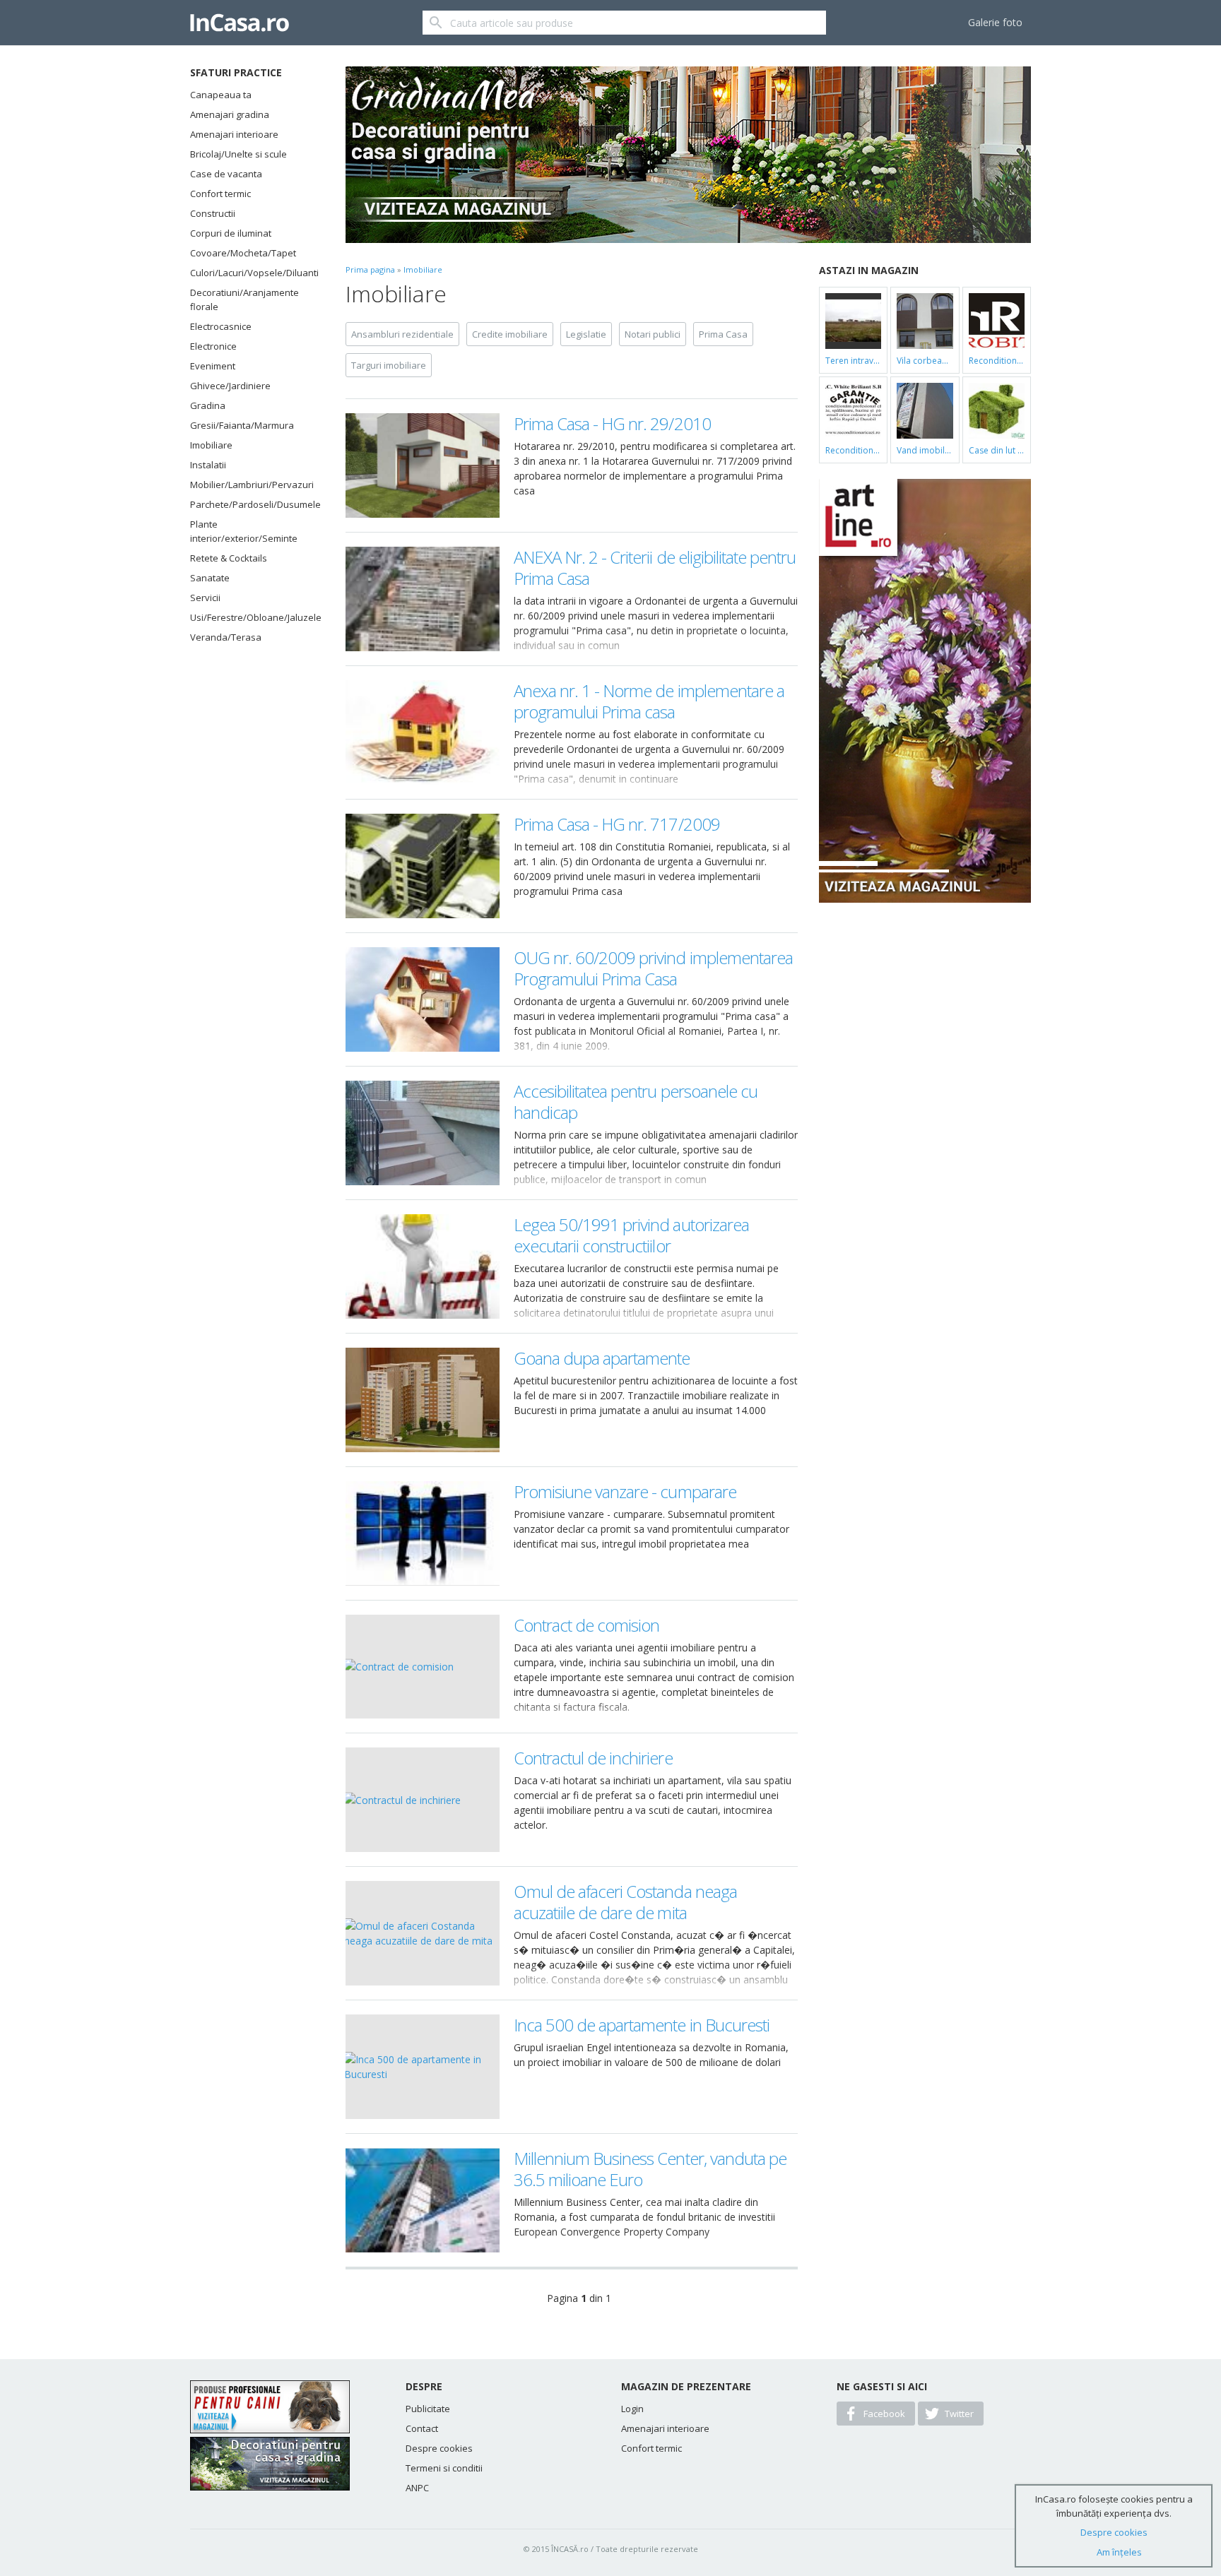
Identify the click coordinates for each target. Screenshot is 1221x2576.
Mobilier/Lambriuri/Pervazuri (250, 485)
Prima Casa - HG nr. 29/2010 (612, 423)
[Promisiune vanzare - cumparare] (423, 1533)
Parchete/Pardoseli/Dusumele (250, 504)
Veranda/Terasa (226, 637)
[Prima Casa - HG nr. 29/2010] (423, 465)
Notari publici (653, 334)
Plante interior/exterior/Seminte (244, 531)
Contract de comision (587, 1625)
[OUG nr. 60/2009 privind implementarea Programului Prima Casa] (423, 999)
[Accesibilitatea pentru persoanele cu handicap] (423, 1133)
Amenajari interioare (234, 134)
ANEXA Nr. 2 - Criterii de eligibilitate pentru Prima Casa (655, 568)
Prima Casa (723, 334)
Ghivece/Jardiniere (230, 386)
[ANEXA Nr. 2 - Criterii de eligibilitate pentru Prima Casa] (423, 599)
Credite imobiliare (510, 334)
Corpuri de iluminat (231, 233)
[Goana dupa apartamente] (423, 1400)
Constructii (213, 213)
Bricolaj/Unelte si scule (238, 154)
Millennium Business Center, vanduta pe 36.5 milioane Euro (650, 2169)
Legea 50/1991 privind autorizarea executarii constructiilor (631, 1235)
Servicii (205, 598)
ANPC (417, 2488)
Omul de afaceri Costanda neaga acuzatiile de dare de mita (625, 1902)
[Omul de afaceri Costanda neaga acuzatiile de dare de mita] (423, 1933)
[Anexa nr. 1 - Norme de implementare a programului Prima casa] (423, 732)
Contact (422, 2428)
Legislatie (586, 334)
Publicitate (428, 2409)
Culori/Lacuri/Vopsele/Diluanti (250, 273)
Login (632, 2409)
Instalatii (208, 465)
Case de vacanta (226, 174)
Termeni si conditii (444, 2468)
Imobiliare (211, 445)
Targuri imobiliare (389, 365)
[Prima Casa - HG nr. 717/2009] (423, 866)
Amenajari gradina (230, 114)
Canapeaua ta (221, 95)
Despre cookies (439, 2448)
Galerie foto (995, 22)
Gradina (208, 405)
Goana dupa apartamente (602, 1358)
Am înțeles (1119, 2552)
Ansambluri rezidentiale (402, 334)
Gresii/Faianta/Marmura (242, 425)
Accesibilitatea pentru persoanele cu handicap (636, 1102)
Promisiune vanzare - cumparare (625, 1491)
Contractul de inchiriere (593, 1758)
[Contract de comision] (423, 1667)
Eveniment (213, 366)
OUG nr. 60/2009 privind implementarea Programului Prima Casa (653, 968)
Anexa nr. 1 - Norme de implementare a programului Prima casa (649, 701)
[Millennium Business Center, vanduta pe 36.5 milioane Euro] (423, 2200)
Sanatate (210, 578)
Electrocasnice (221, 326)
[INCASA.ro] (240, 23)
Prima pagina (370, 269)
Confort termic (220, 194)
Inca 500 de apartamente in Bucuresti (642, 2025)
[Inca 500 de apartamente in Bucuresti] (423, 2067)
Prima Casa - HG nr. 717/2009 (617, 824)
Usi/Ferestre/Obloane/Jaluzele (250, 617)
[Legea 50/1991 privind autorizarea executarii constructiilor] (423, 1266)
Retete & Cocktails (229, 558)
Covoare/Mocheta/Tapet (243, 253)
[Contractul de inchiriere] (423, 1800)
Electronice (213, 346)
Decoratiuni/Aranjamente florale (244, 299)
